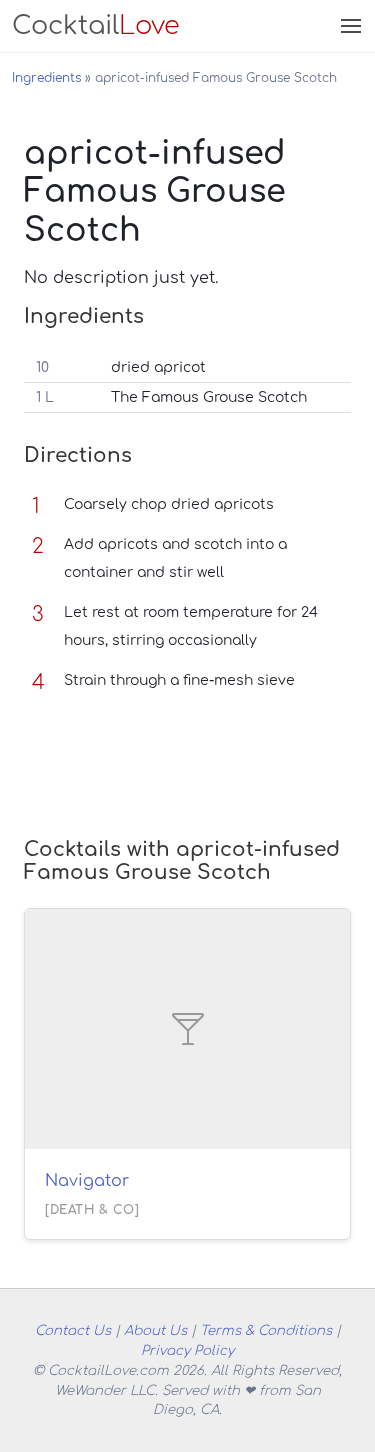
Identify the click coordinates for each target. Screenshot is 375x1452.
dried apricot (158, 367)
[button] (349, 26)
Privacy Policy (187, 1350)
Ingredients (46, 78)
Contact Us (73, 1330)
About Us (155, 1330)
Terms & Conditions (266, 1330)
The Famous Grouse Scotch (209, 397)
